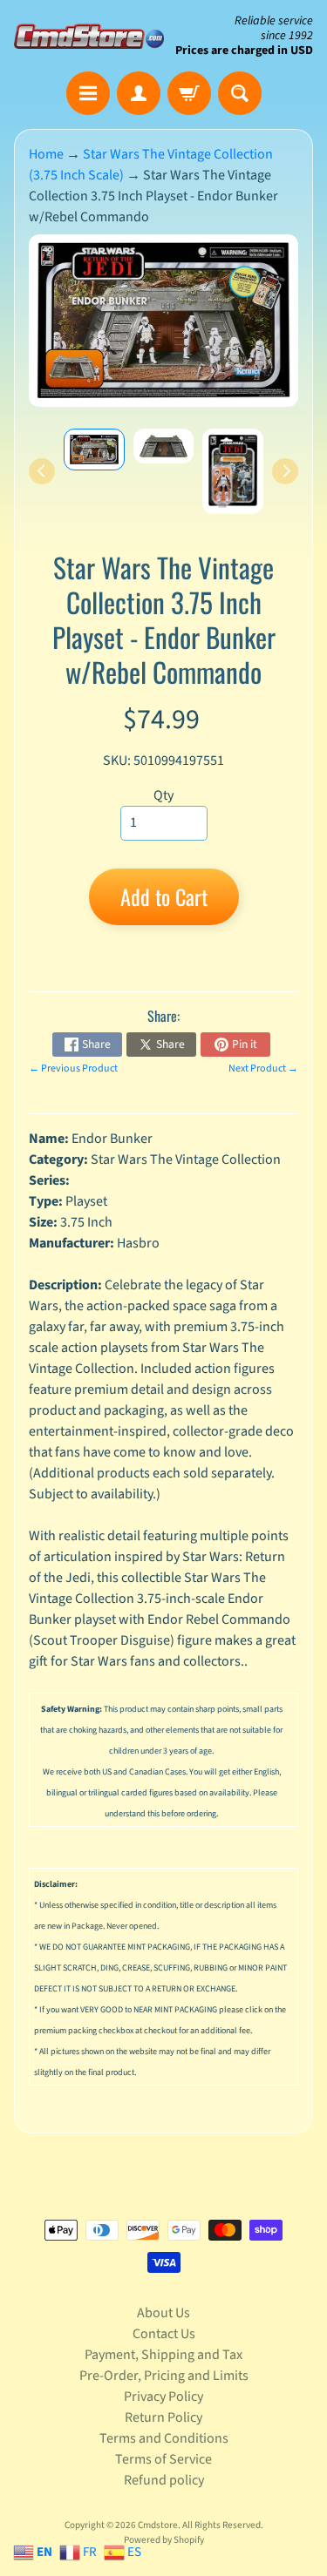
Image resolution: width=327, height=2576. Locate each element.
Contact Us (164, 2334)
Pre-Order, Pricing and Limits (164, 2376)
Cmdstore (158, 2525)
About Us (163, 2313)
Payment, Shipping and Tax (163, 2355)
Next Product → (263, 1068)
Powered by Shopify (164, 2540)
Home (46, 154)
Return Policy (163, 2417)
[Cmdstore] (89, 36)
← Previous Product (73, 1068)
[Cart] (189, 93)
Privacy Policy (163, 2397)
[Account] (139, 93)
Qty (163, 795)
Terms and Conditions (164, 2438)
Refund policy (164, 2480)
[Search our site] (240, 93)
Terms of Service (163, 2459)
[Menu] (88, 93)
